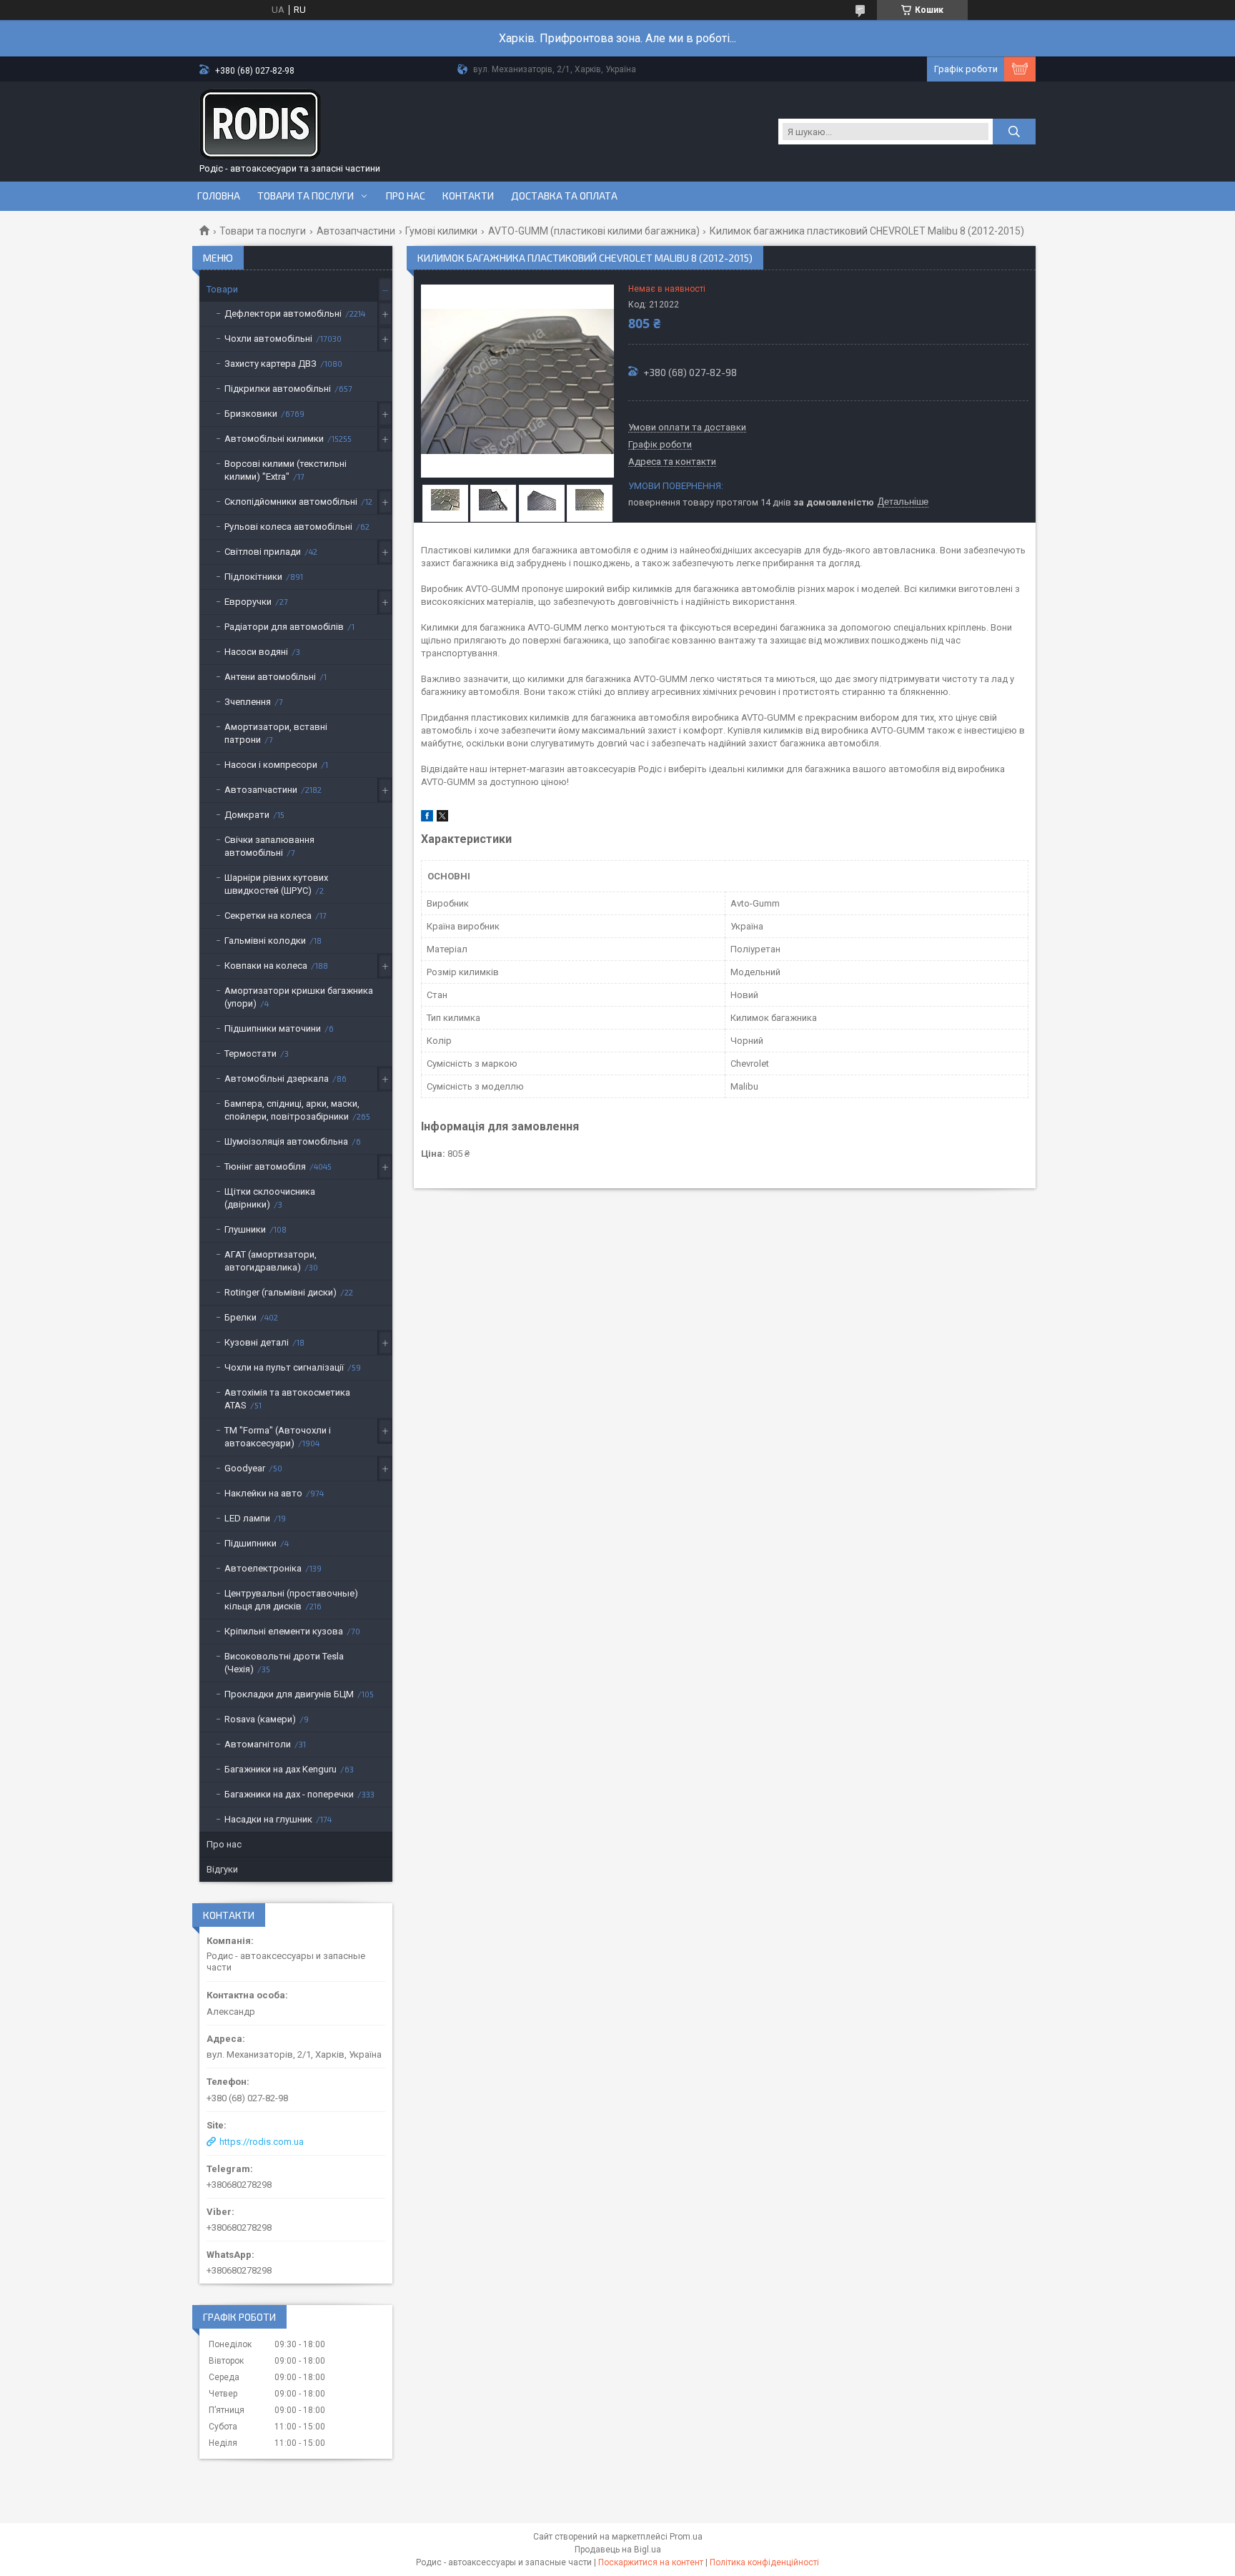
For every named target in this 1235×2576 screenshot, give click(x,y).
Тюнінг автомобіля (265, 1166)
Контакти (468, 196)
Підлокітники (253, 577)
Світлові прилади (263, 552)
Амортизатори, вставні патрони (276, 733)
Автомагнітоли (258, 1744)
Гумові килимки (441, 231)
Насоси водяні (256, 652)
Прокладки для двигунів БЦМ (289, 1694)
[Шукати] (1014, 132)
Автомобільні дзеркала (277, 1079)
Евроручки (248, 602)
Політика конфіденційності (764, 2562)
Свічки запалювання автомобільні (269, 846)
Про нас (406, 196)
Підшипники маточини (273, 1028)
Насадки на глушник (268, 1819)
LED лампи (247, 1518)
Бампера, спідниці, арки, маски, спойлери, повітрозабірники (292, 1110)
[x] (442, 818)
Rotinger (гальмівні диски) (281, 1292)
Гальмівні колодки (265, 941)
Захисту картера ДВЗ (271, 364)
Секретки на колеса (268, 916)
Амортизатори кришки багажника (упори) (299, 997)
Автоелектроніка (263, 1568)
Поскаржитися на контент (651, 2562)
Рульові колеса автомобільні (288, 527)
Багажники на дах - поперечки (289, 1794)
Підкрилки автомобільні (278, 389)
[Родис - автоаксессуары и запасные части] (260, 124)
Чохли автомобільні (268, 339)
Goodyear (245, 1468)
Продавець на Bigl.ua (618, 2550)
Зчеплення (248, 702)
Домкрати (247, 815)
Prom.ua (686, 2537)
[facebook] (427, 818)
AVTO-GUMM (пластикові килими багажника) (594, 231)
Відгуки (222, 1869)
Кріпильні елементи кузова (284, 1631)
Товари (222, 289)
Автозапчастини (356, 231)
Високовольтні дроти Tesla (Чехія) (284, 1663)
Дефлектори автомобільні (283, 314)
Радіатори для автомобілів (284, 627)
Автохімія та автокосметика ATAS (287, 1399)
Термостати (251, 1053)
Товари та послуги (306, 196)
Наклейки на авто (263, 1493)
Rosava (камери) (260, 1719)
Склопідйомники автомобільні (291, 502)
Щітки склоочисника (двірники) (270, 1198)
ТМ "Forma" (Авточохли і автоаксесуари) (278, 1437)
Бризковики (251, 414)
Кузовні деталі (257, 1342)
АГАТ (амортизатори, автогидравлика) (271, 1261)
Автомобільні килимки (274, 439)
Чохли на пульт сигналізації (284, 1367)
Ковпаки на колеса (266, 966)
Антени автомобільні (270, 677)
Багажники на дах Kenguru (281, 1769)
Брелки (240, 1317)
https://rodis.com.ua (262, 2142)
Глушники (245, 1229)
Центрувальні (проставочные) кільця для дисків (291, 1600)
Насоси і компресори (271, 765)
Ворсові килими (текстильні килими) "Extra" (286, 470)
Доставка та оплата (564, 196)
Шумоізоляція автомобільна (286, 1141)
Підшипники (251, 1543)
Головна (219, 196)
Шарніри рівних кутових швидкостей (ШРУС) (276, 884)
